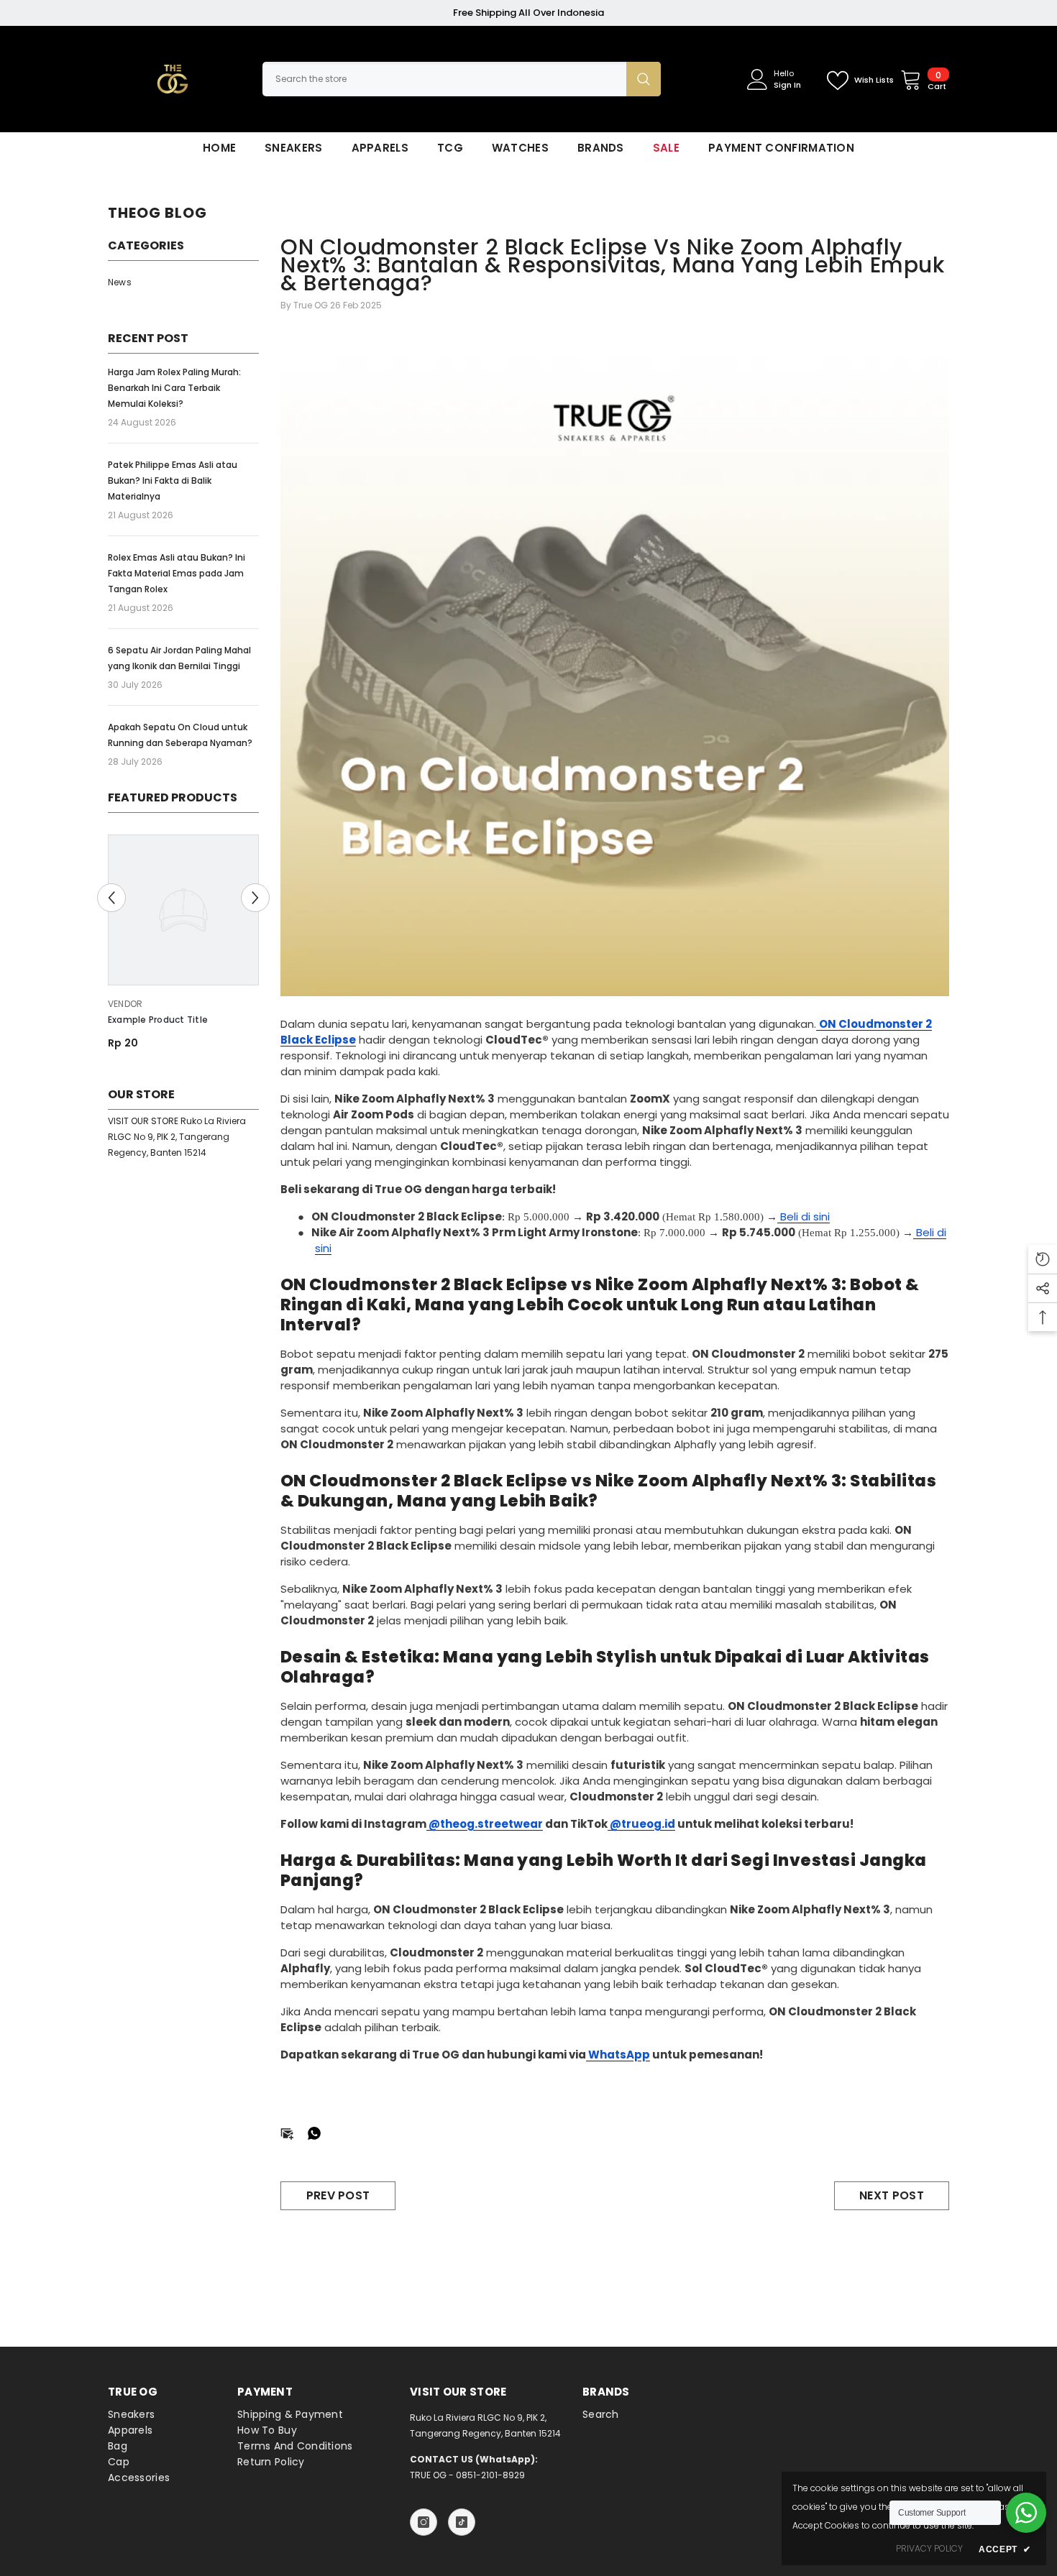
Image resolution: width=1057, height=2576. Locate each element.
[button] (111, 898)
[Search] (462, 79)
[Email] (287, 2132)
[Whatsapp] (314, 2132)
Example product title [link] (158, 1020)
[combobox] (444, 79)
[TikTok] (462, 2522)
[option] (183, 948)
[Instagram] (424, 2522)
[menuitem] (183, 282)
